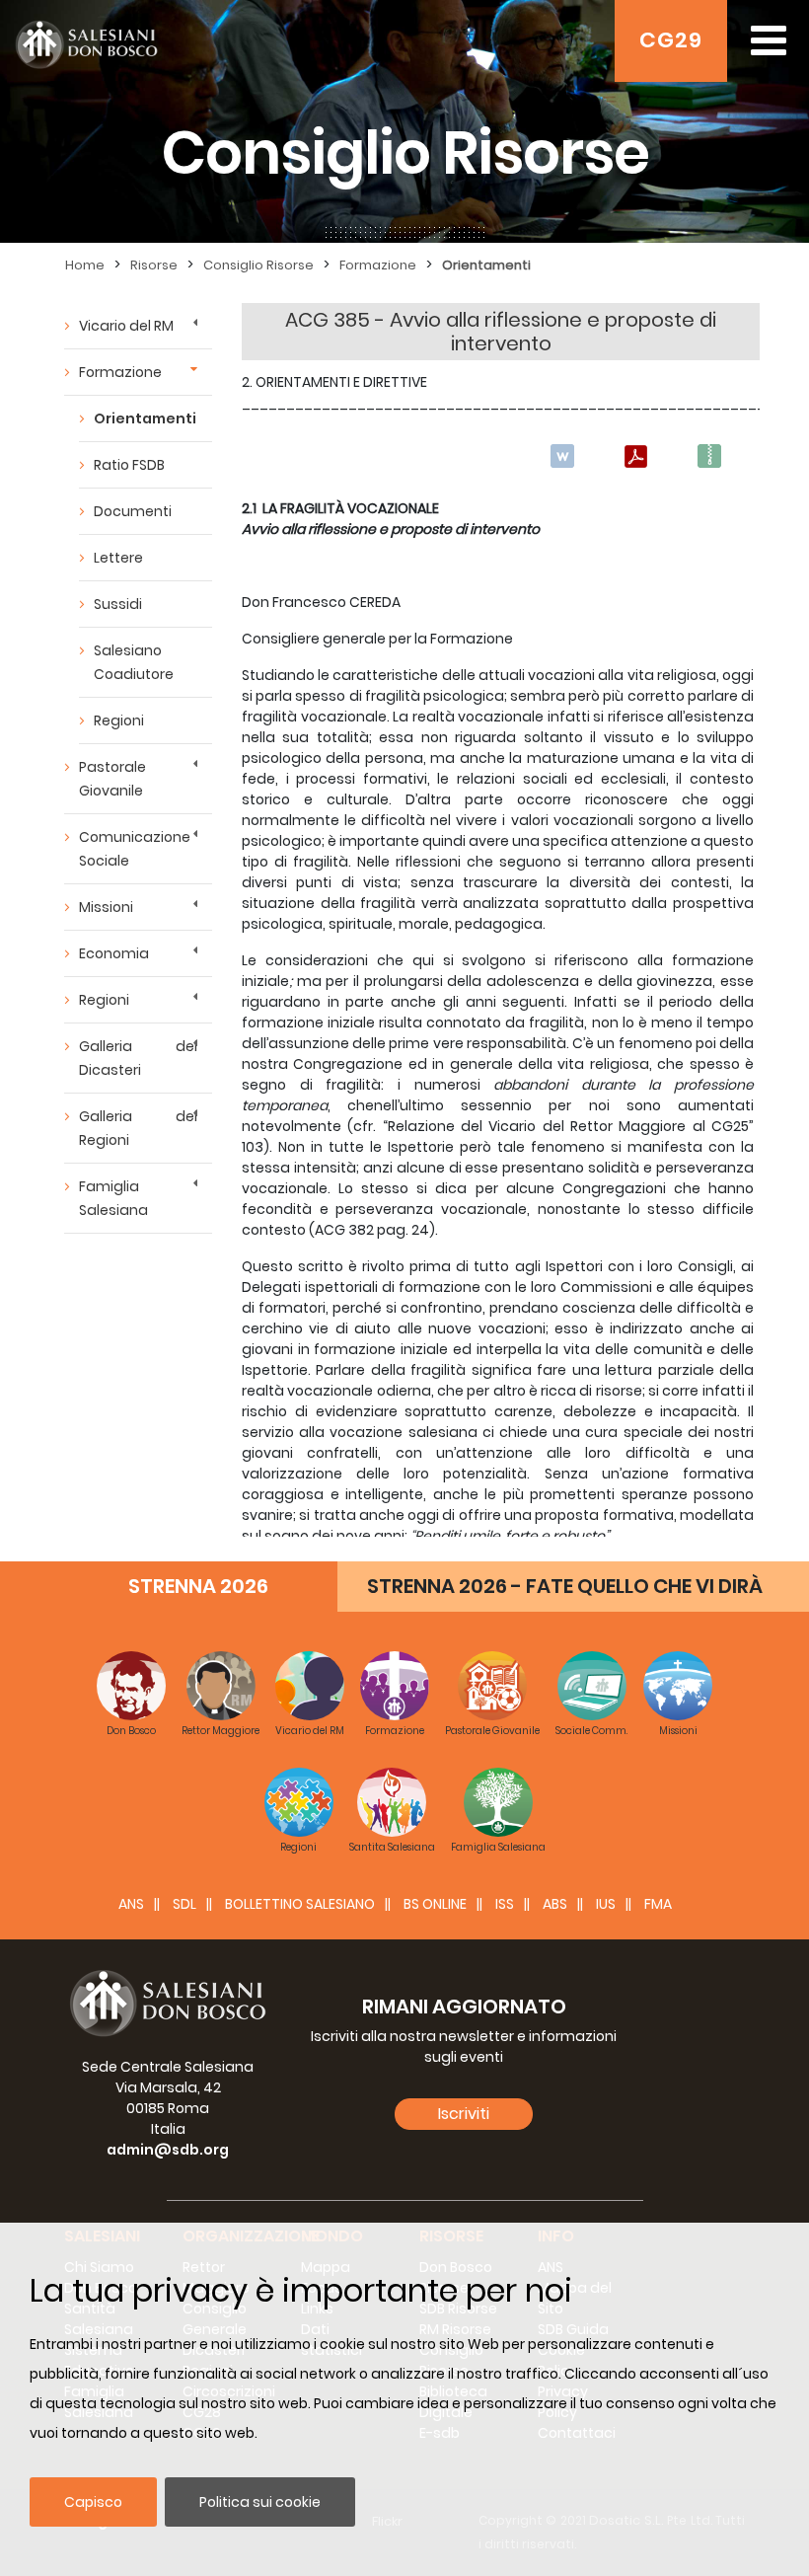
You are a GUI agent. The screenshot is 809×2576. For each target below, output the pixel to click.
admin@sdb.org (168, 2150)
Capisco (93, 2502)
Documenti (133, 511)
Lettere (118, 558)
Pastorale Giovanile (112, 779)
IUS (606, 1904)
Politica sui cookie (260, 2502)
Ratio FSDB (129, 465)
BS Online (435, 1904)
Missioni (106, 907)
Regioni (119, 720)
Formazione (378, 265)
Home (85, 265)
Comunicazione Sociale (135, 849)
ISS (505, 1904)
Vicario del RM (126, 326)
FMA (658, 1904)
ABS (555, 1904)
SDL (184, 1904)
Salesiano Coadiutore (134, 662)
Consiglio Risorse (258, 265)
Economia (114, 953)
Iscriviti (464, 2114)
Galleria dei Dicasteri (138, 1058)
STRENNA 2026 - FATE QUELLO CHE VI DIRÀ (565, 1586)
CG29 (671, 40)
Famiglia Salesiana (113, 1198)
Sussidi (118, 604)
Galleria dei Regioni (138, 1128)
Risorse (154, 265)
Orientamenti (486, 265)
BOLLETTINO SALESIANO (300, 1904)
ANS (131, 1904)
